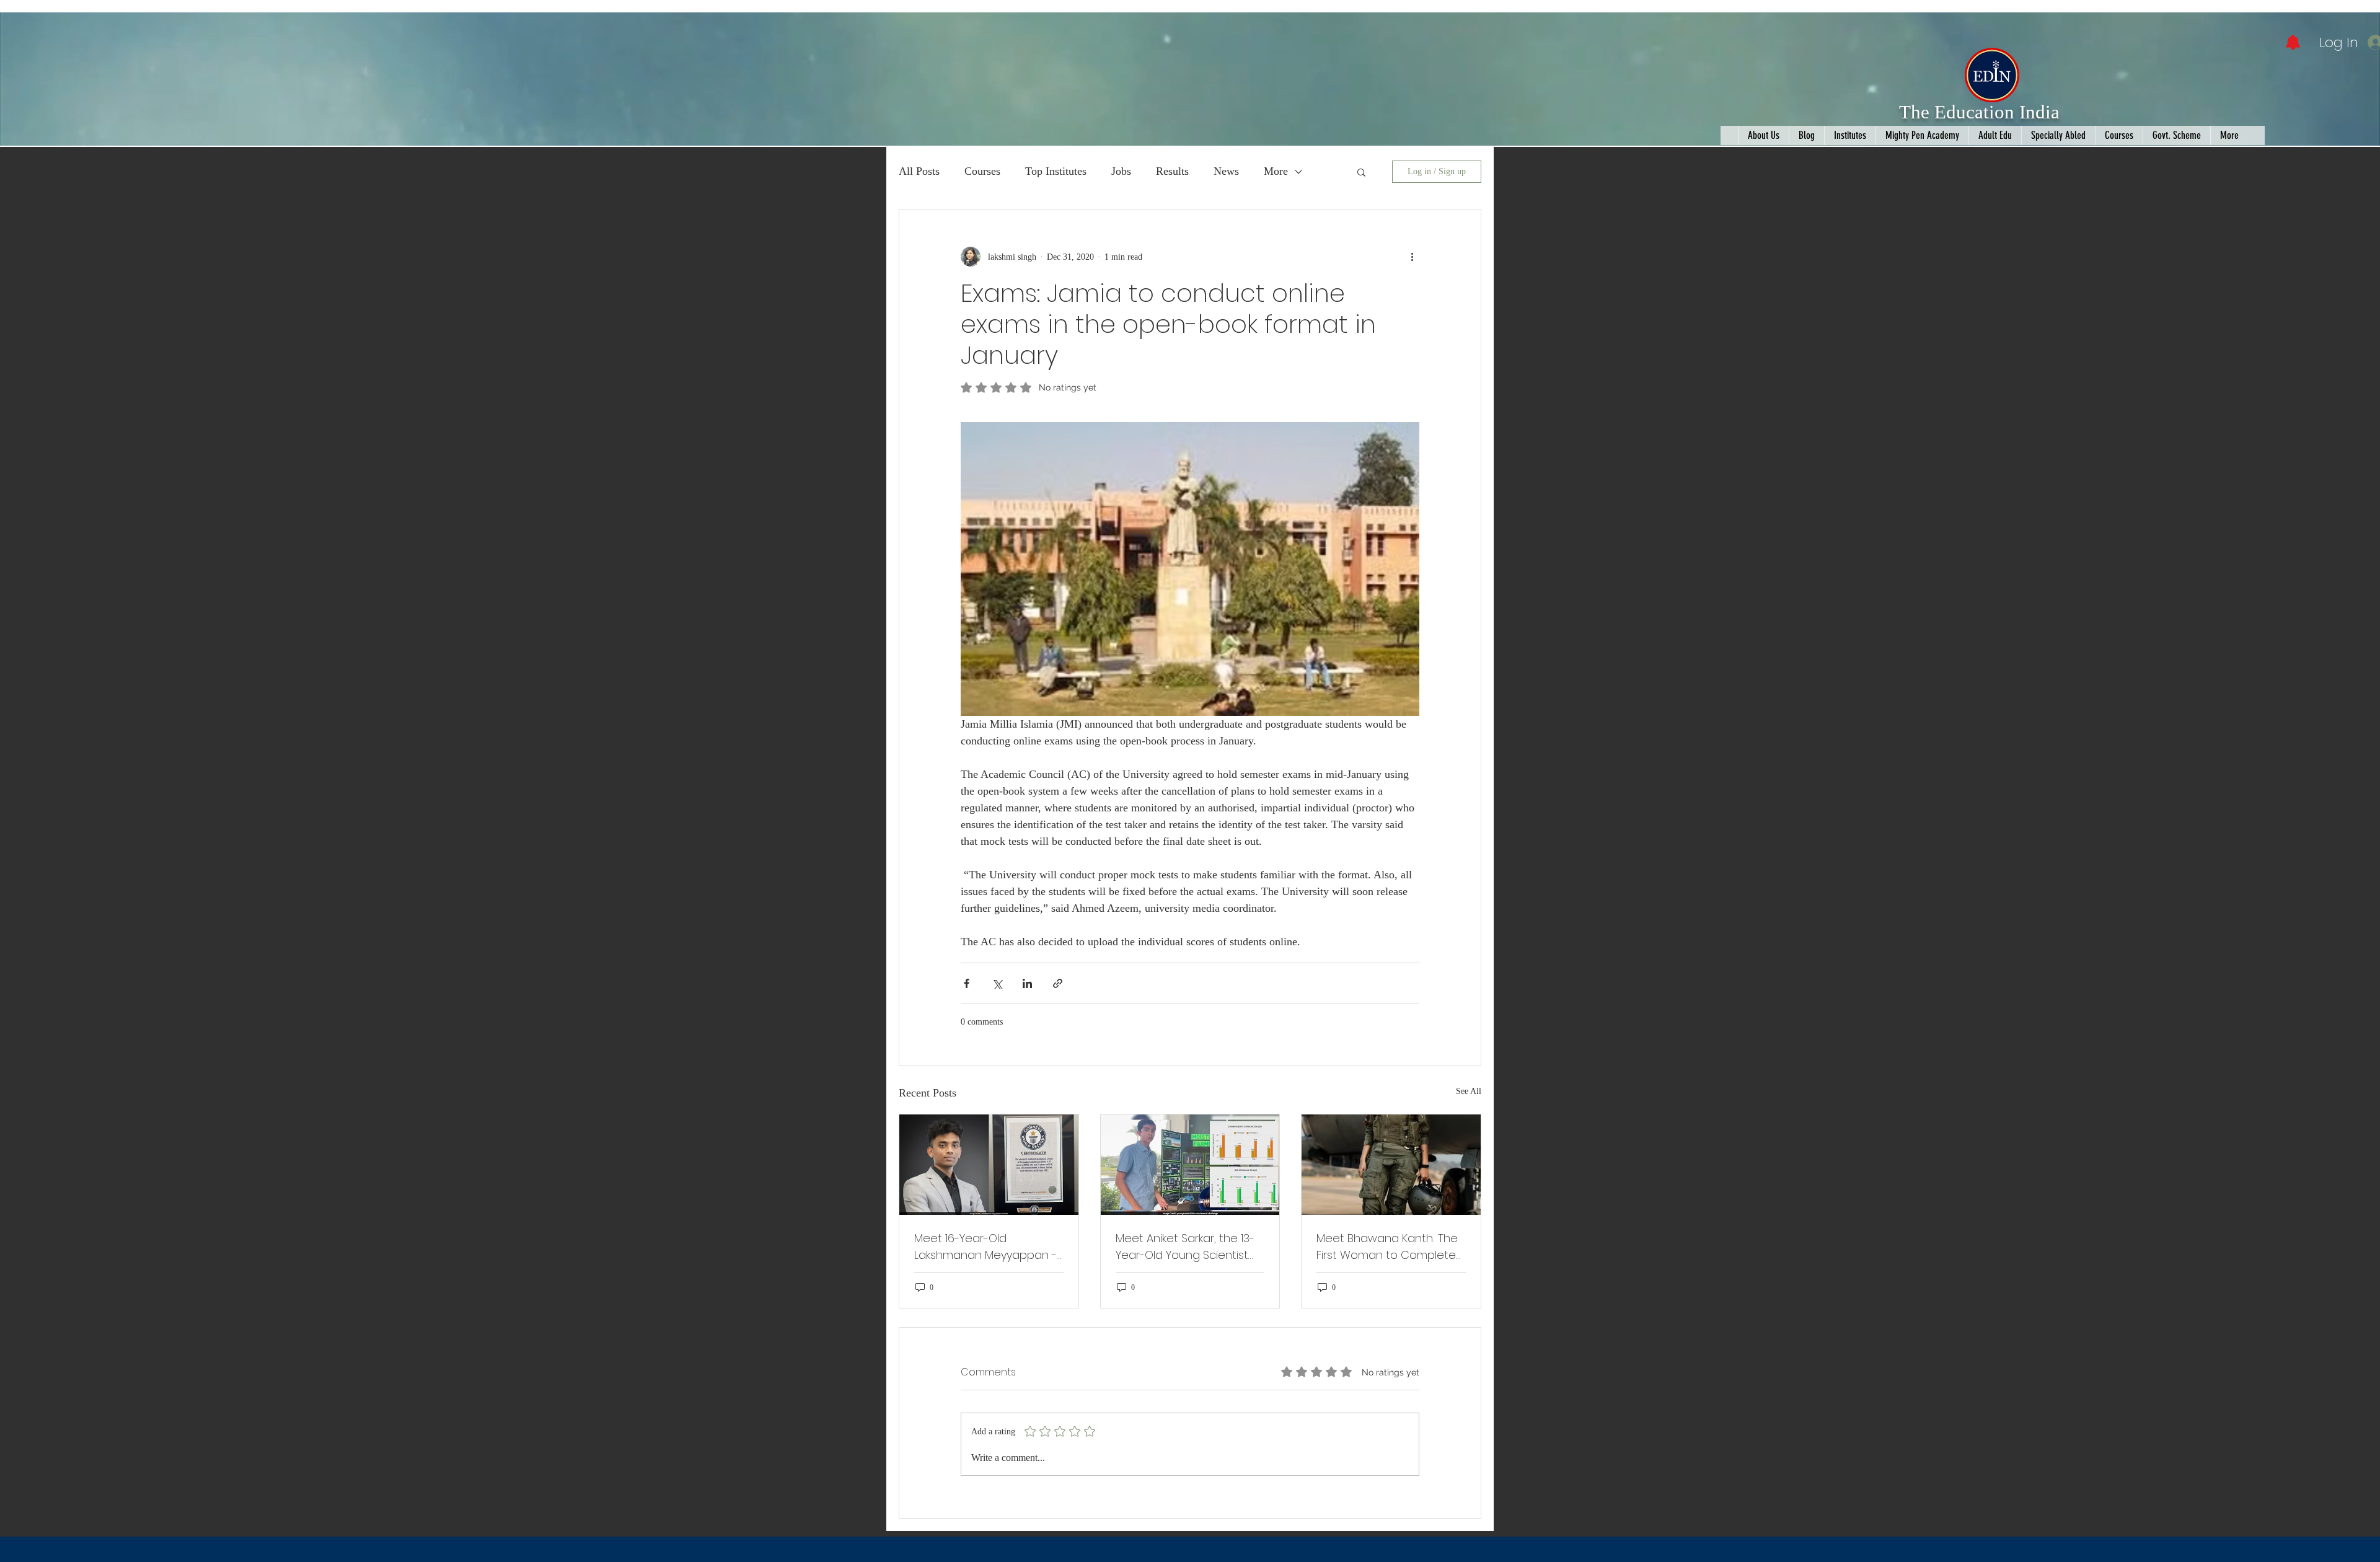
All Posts (919, 171)
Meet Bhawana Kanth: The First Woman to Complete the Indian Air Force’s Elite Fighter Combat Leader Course (1387, 1247)
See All (1469, 1091)
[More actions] (1412, 257)
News (1226, 171)
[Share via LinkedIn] (1027, 983)
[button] (1361, 172)
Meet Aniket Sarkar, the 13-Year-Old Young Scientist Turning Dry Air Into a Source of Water (1185, 1247)
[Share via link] (1058, 983)
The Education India (1979, 112)
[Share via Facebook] (967, 983)
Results (1172, 171)
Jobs (1121, 171)
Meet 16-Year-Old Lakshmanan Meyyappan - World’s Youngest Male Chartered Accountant (985, 1247)
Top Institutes (1056, 171)
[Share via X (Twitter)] (997, 983)
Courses (982, 171)
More (1276, 171)
